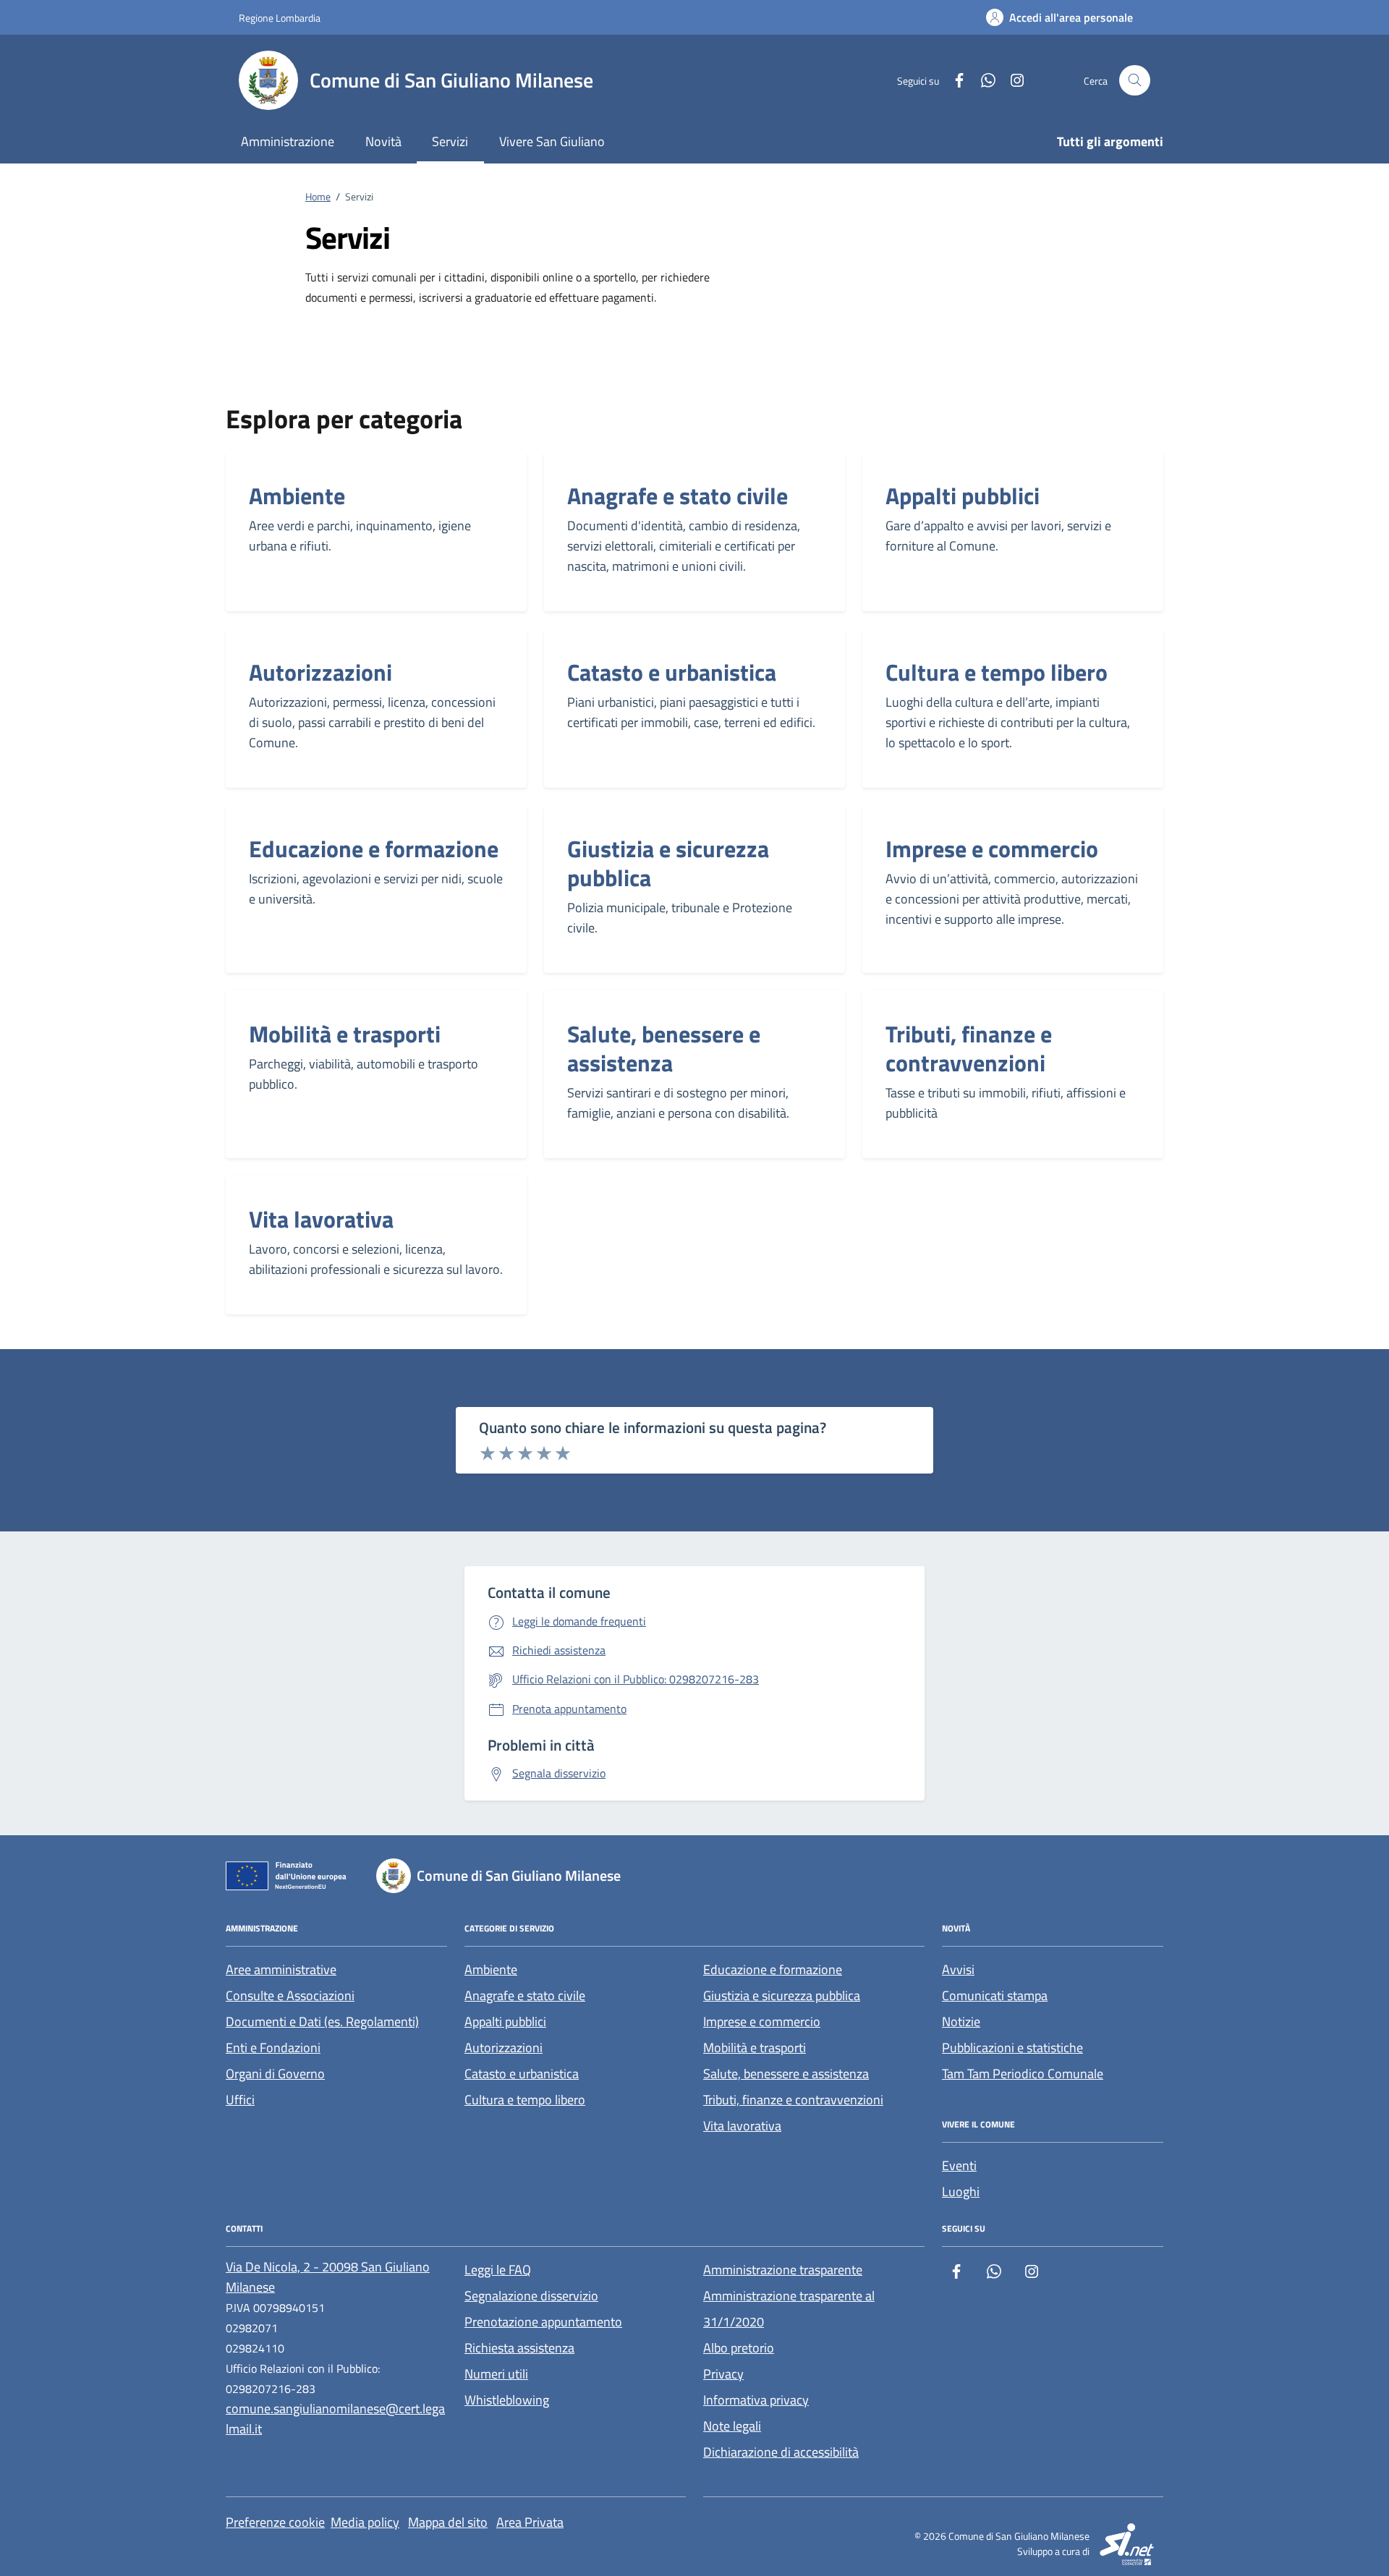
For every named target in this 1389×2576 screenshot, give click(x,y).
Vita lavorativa (321, 1219)
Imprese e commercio (992, 849)
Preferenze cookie (275, 2522)
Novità (383, 141)
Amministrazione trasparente (783, 2270)
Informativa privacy (756, 2400)
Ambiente (297, 496)
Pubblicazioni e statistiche (1012, 2048)
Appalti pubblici (963, 496)
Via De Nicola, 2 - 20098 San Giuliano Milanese (328, 2277)
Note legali (732, 2426)
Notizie (961, 2022)
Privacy (723, 2374)
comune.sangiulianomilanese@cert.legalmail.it (335, 2419)
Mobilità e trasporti (345, 1034)
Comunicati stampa (995, 1995)
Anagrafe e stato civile (677, 496)
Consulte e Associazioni (290, 1995)
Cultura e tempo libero (997, 672)
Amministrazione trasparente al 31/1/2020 (789, 2309)
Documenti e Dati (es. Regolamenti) (322, 2022)
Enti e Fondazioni (273, 2048)
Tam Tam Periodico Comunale (1023, 2074)
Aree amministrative (281, 1969)
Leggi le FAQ (498, 2270)
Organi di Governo (275, 2074)
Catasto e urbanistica (672, 672)
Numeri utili (496, 2374)
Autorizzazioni (320, 672)
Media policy (365, 2522)
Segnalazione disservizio (531, 2296)
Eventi (959, 2165)
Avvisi (958, 1969)
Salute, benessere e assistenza (664, 1048)
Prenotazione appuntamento (543, 2322)
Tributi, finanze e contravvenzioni (969, 1048)
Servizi (450, 141)
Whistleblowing (507, 2400)
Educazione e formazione (374, 849)
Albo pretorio (739, 2348)
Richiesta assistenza (519, 2348)
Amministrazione (288, 141)
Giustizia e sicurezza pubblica (668, 863)
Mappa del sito (448, 2522)
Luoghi (961, 2192)
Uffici (240, 2100)
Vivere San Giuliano (552, 141)
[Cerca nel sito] (1135, 81)
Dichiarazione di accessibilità (781, 2452)
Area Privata (530, 2522)
